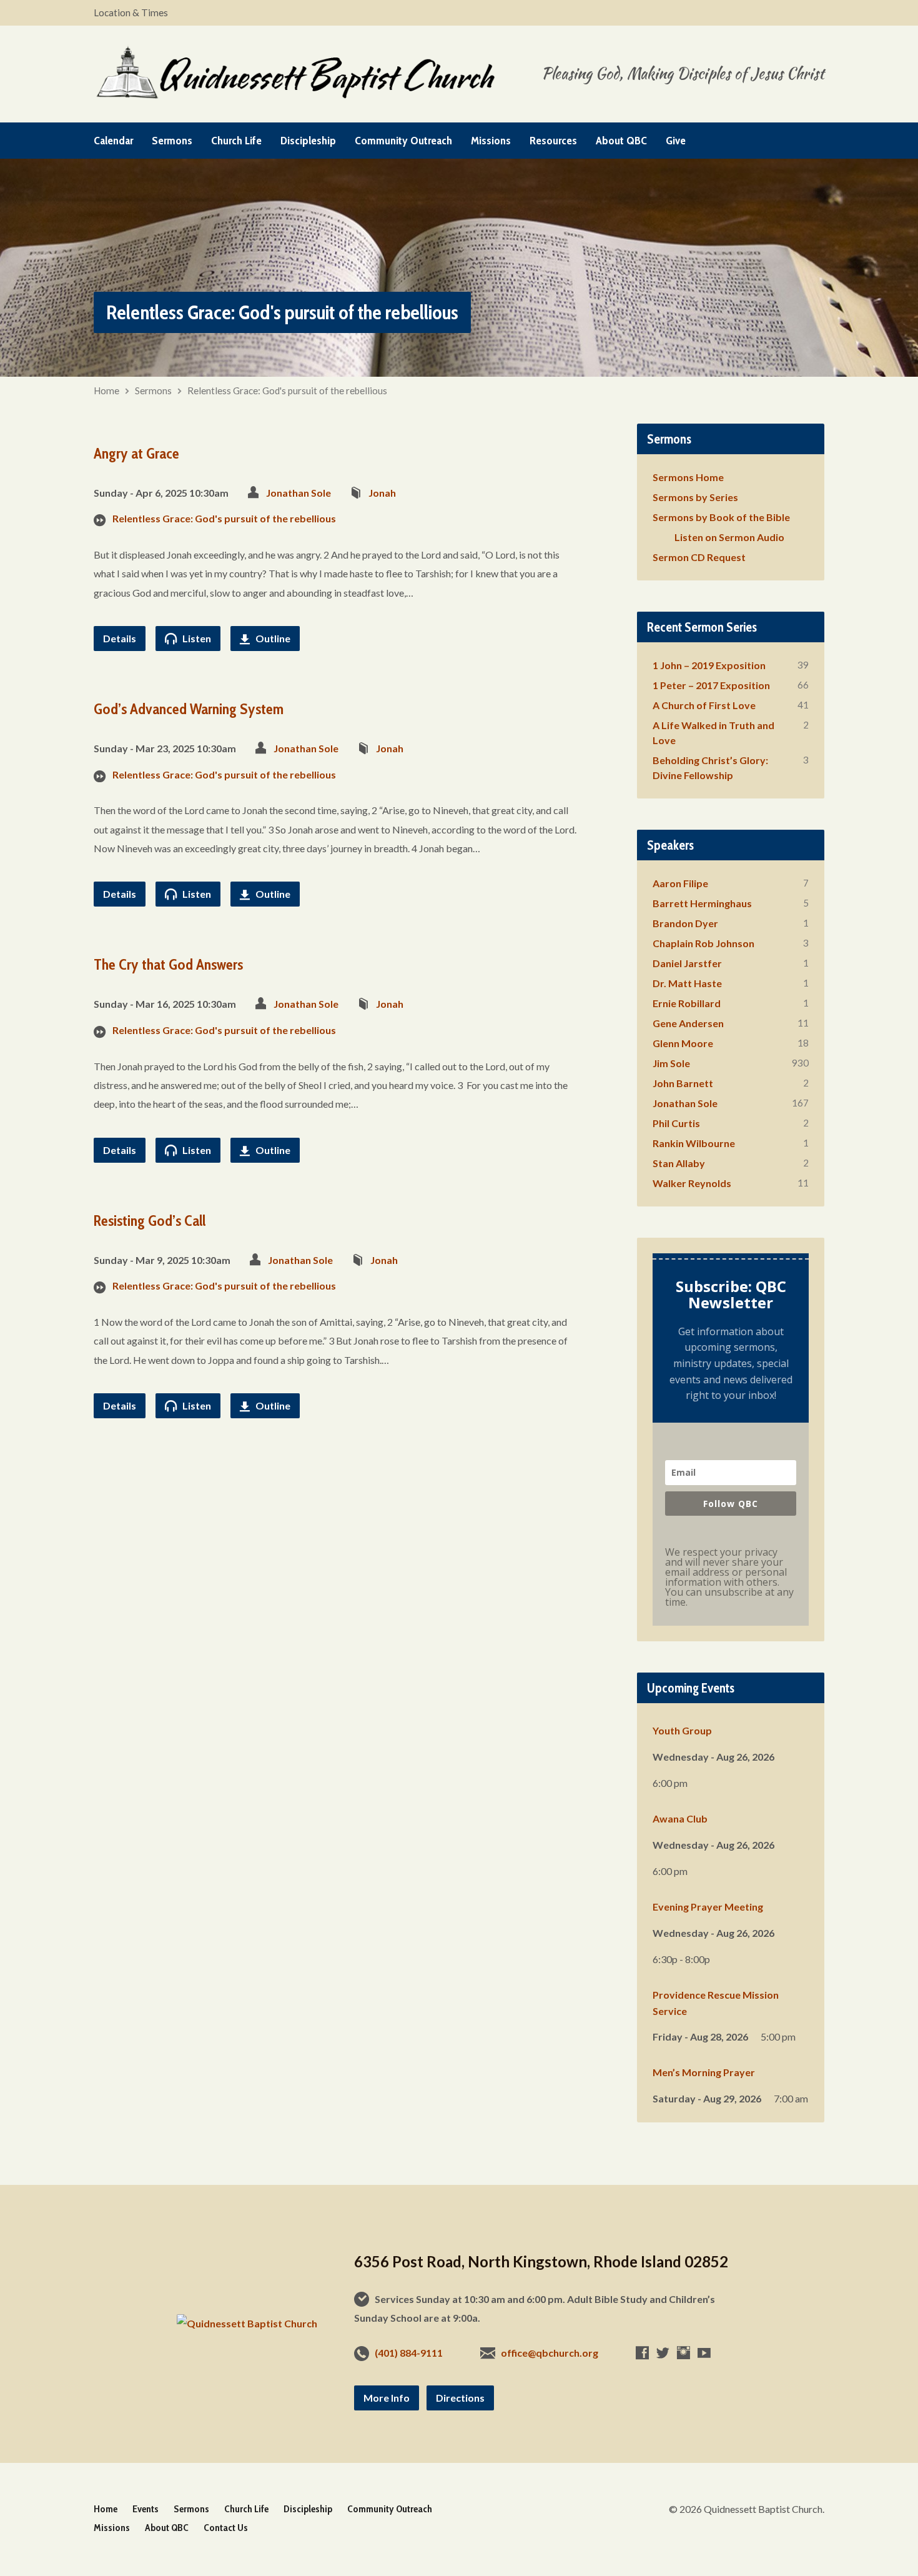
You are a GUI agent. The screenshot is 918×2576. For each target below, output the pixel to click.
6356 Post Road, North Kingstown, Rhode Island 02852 (541, 2261)
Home (106, 390)
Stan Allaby (679, 1163)
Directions (460, 2398)
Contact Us (226, 2528)
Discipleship (308, 141)
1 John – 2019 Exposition (709, 665)
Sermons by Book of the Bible (721, 517)
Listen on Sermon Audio (729, 537)
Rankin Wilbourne (694, 1143)
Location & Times (131, 12)
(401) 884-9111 (409, 2353)
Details (120, 638)
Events (146, 2509)
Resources (553, 141)
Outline (272, 638)
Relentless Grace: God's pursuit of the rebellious (287, 390)
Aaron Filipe (680, 883)
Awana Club (680, 1818)
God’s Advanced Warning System (189, 709)
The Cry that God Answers (168, 964)
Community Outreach (403, 141)
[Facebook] (642, 2353)
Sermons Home (688, 477)
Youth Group (682, 1730)
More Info (387, 2398)
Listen (196, 638)
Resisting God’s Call (150, 1221)
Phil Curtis (676, 1123)
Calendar (113, 141)
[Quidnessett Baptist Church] (247, 2323)
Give (676, 141)
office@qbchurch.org (550, 2353)
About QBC (621, 141)
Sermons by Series (695, 497)
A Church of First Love (704, 705)
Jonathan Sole (299, 493)
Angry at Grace (136, 453)
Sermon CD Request (699, 557)
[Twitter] (663, 2353)
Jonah (382, 493)
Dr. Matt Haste (687, 983)
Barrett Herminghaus (702, 903)
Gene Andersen (688, 1023)
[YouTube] (704, 2353)
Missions (491, 141)
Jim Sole (671, 1063)
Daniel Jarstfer (687, 963)
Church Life (236, 141)
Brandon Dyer (685, 923)
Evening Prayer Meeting (708, 1907)
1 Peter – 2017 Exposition (711, 685)
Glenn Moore (683, 1043)
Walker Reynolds (692, 1183)
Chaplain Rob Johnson (703, 943)
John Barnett (683, 1083)
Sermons (172, 141)
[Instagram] (684, 2353)
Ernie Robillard (687, 1003)
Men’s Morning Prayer (704, 2072)
